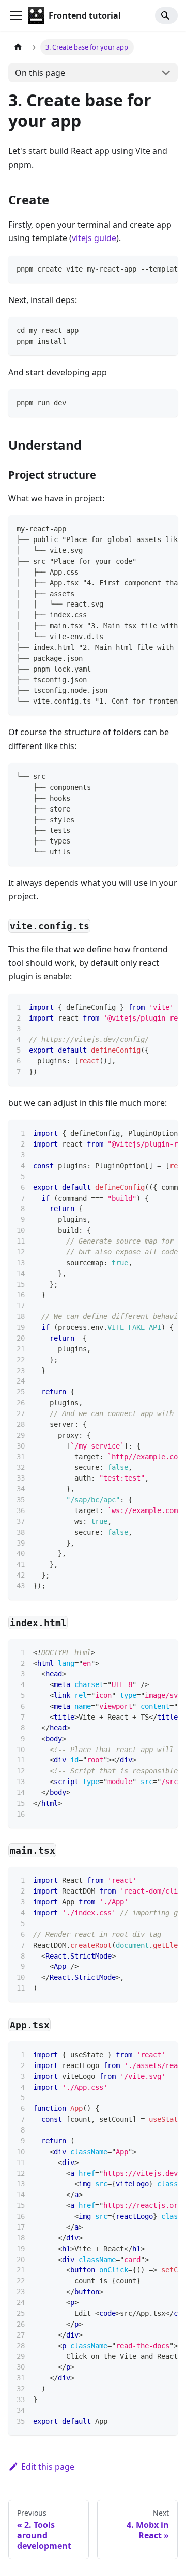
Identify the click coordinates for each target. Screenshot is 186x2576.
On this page (40, 73)
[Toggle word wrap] (146, 268)
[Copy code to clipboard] (165, 268)
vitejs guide (94, 238)
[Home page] (18, 47)
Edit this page (48, 2467)
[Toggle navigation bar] (16, 15)
